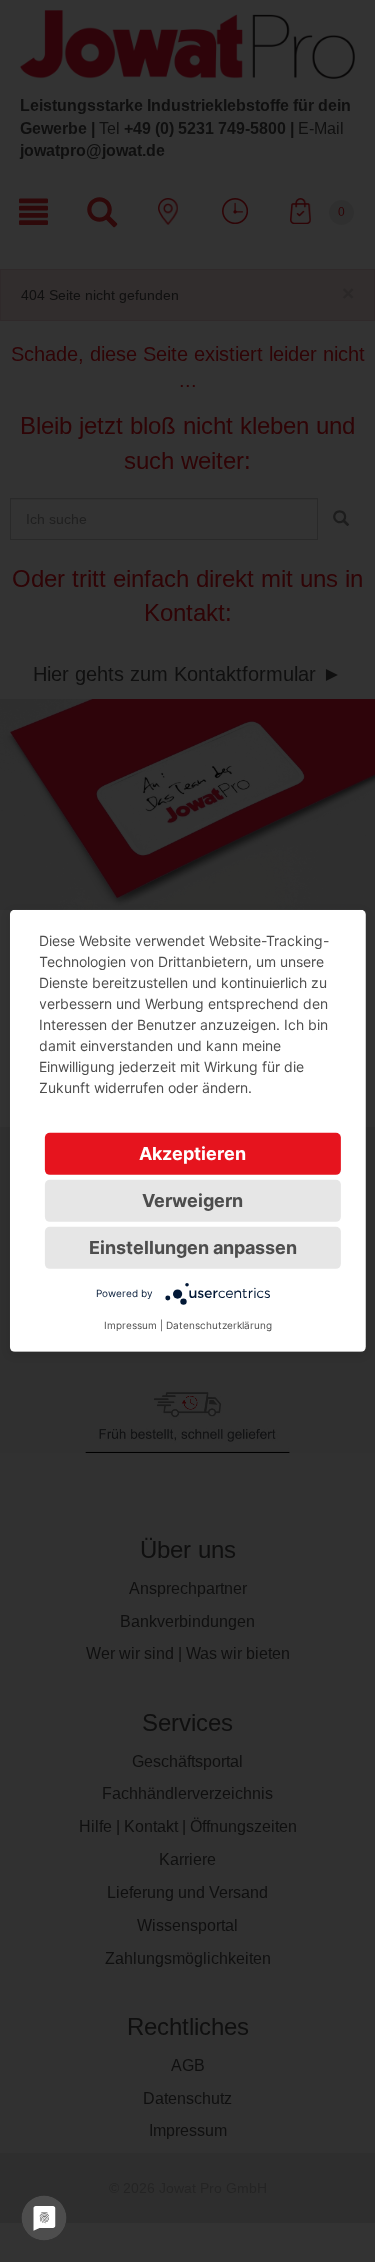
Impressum (130, 1325)
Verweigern (192, 1200)
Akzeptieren (192, 1153)
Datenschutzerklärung (219, 1325)
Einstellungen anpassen (193, 1247)
